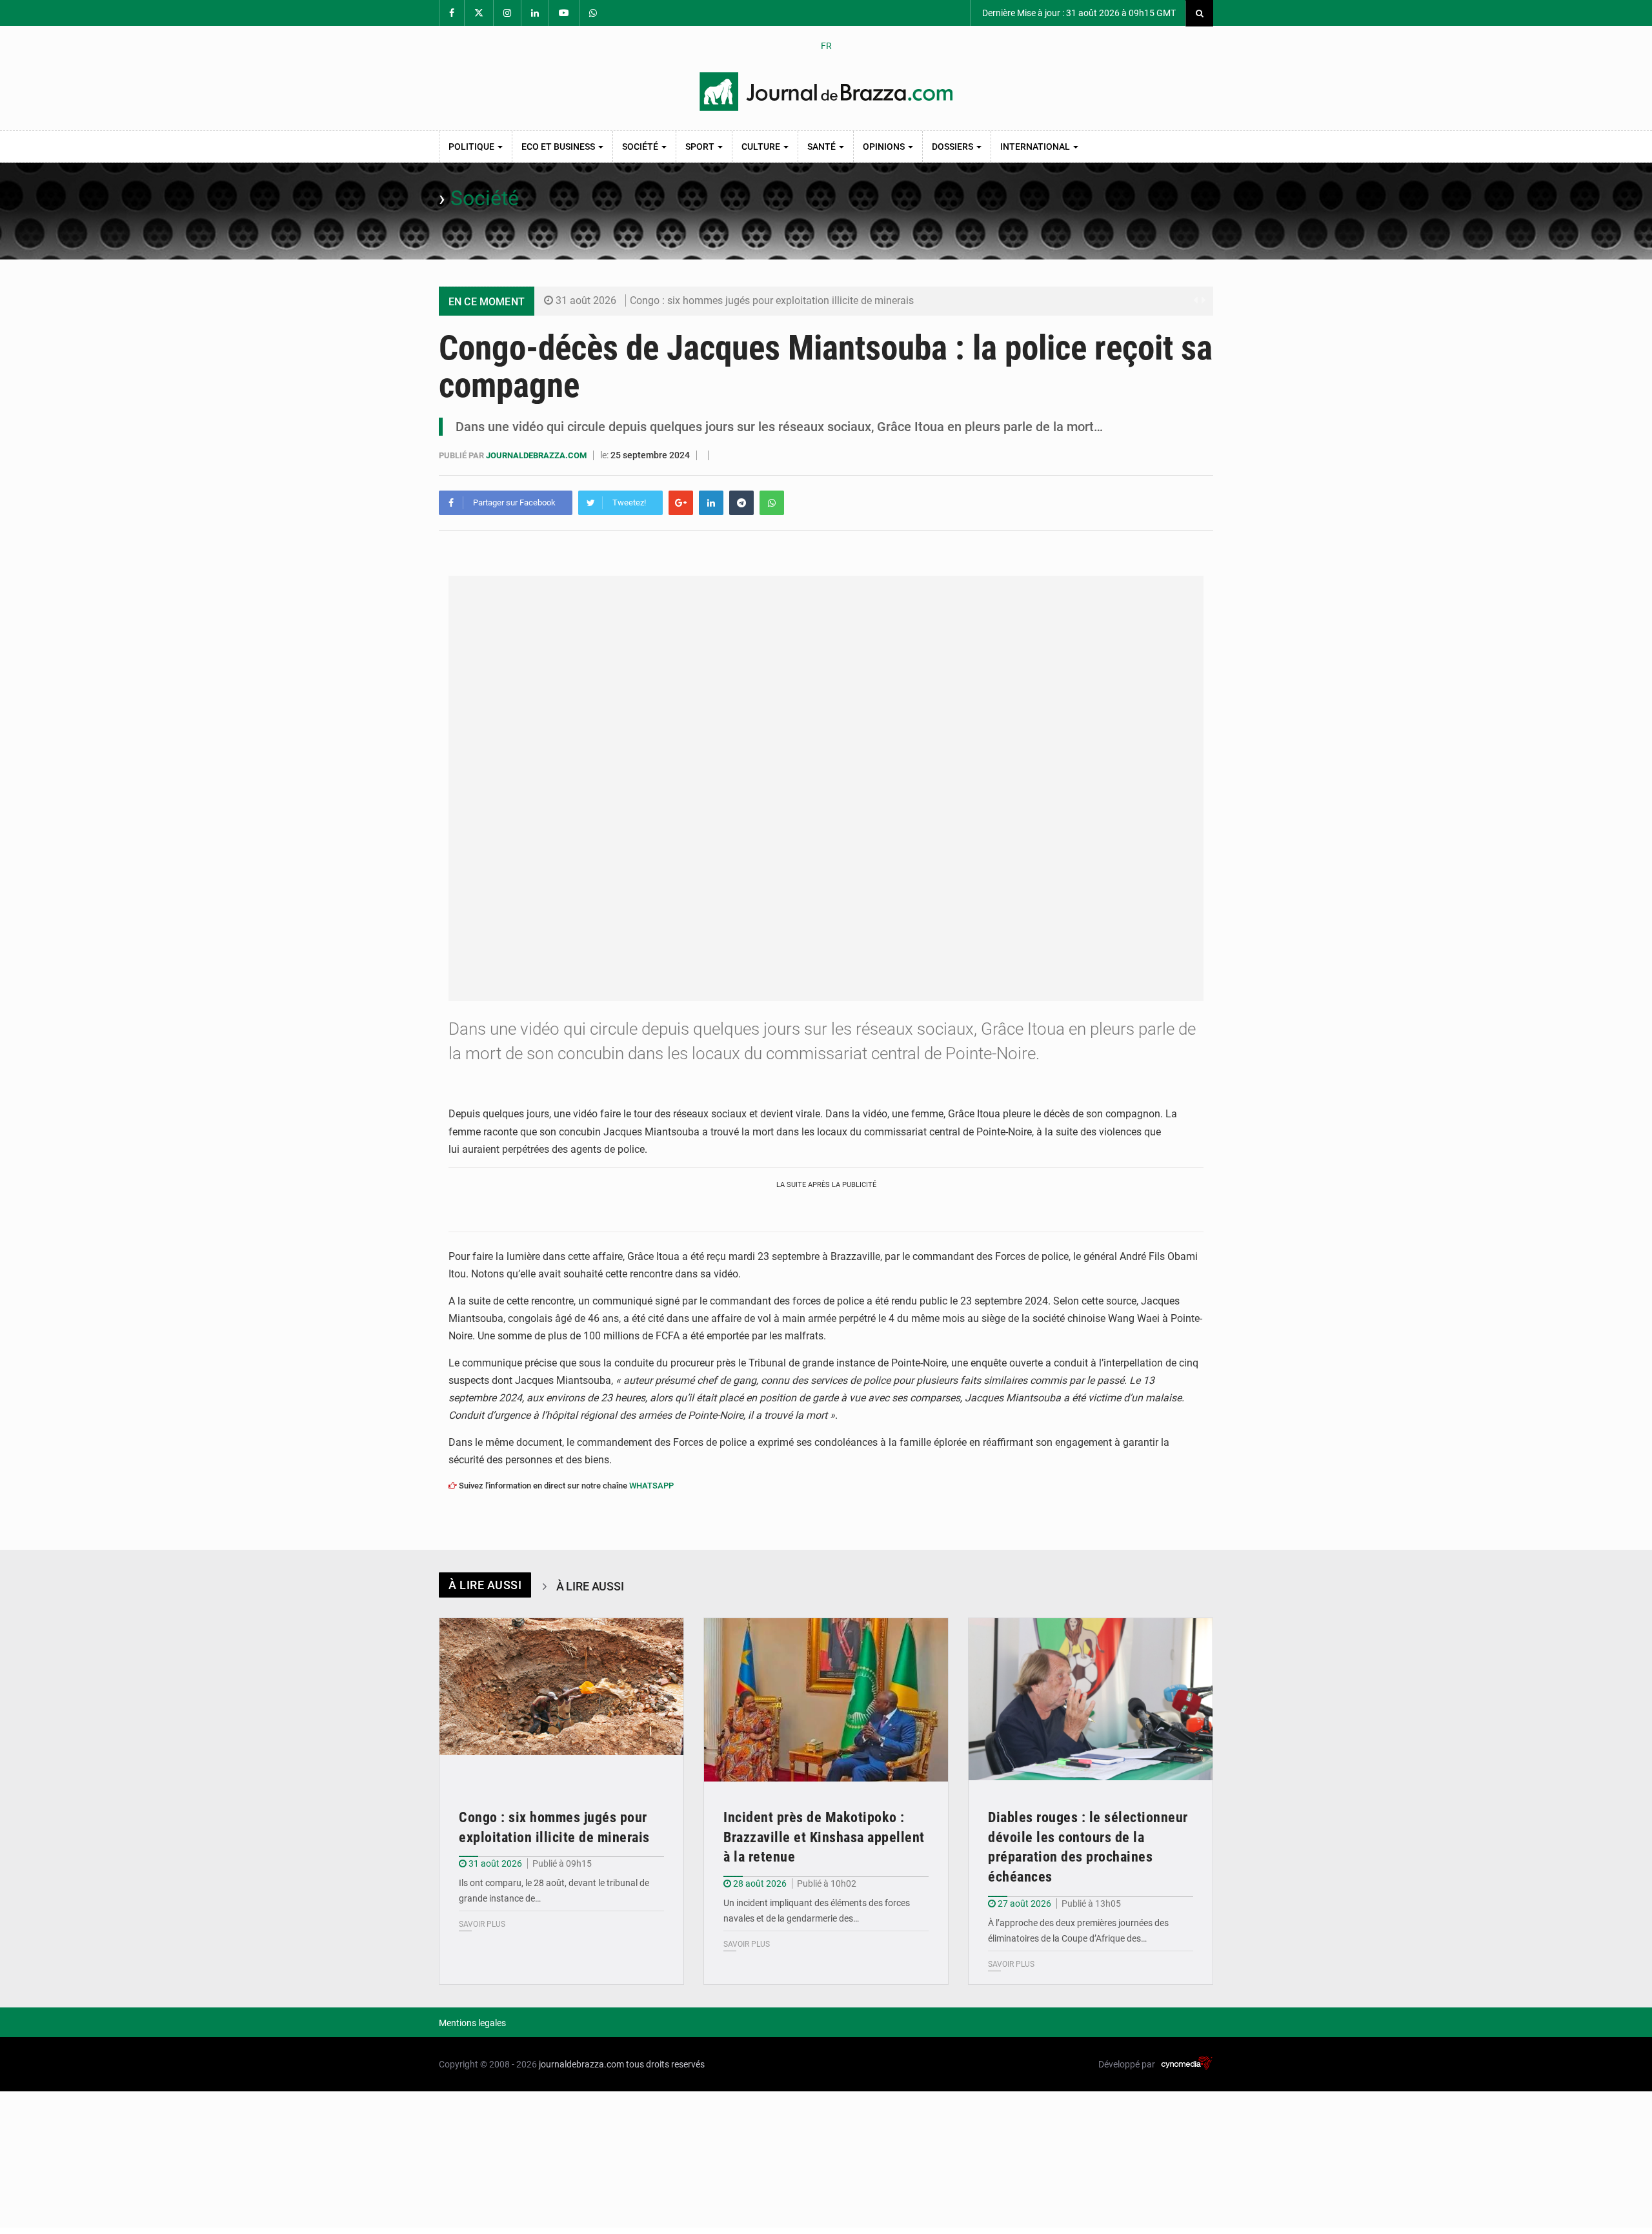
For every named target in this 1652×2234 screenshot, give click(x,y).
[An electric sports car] (561, 1700)
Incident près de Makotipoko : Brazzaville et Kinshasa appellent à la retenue (824, 1837)
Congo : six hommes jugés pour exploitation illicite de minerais (772, 300)
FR (826, 46)
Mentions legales (472, 2023)
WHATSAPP (651, 1486)
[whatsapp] (772, 503)
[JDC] (826, 92)
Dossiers (953, 147)
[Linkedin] (711, 503)
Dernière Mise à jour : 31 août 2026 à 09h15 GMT (1078, 13)
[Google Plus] (681, 503)
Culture (762, 147)
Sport (701, 147)
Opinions (885, 147)
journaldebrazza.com (537, 455)
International (1036, 147)
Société (641, 147)
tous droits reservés (665, 2064)
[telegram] (741, 503)
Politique (472, 147)
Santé (822, 147)
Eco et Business (559, 147)
